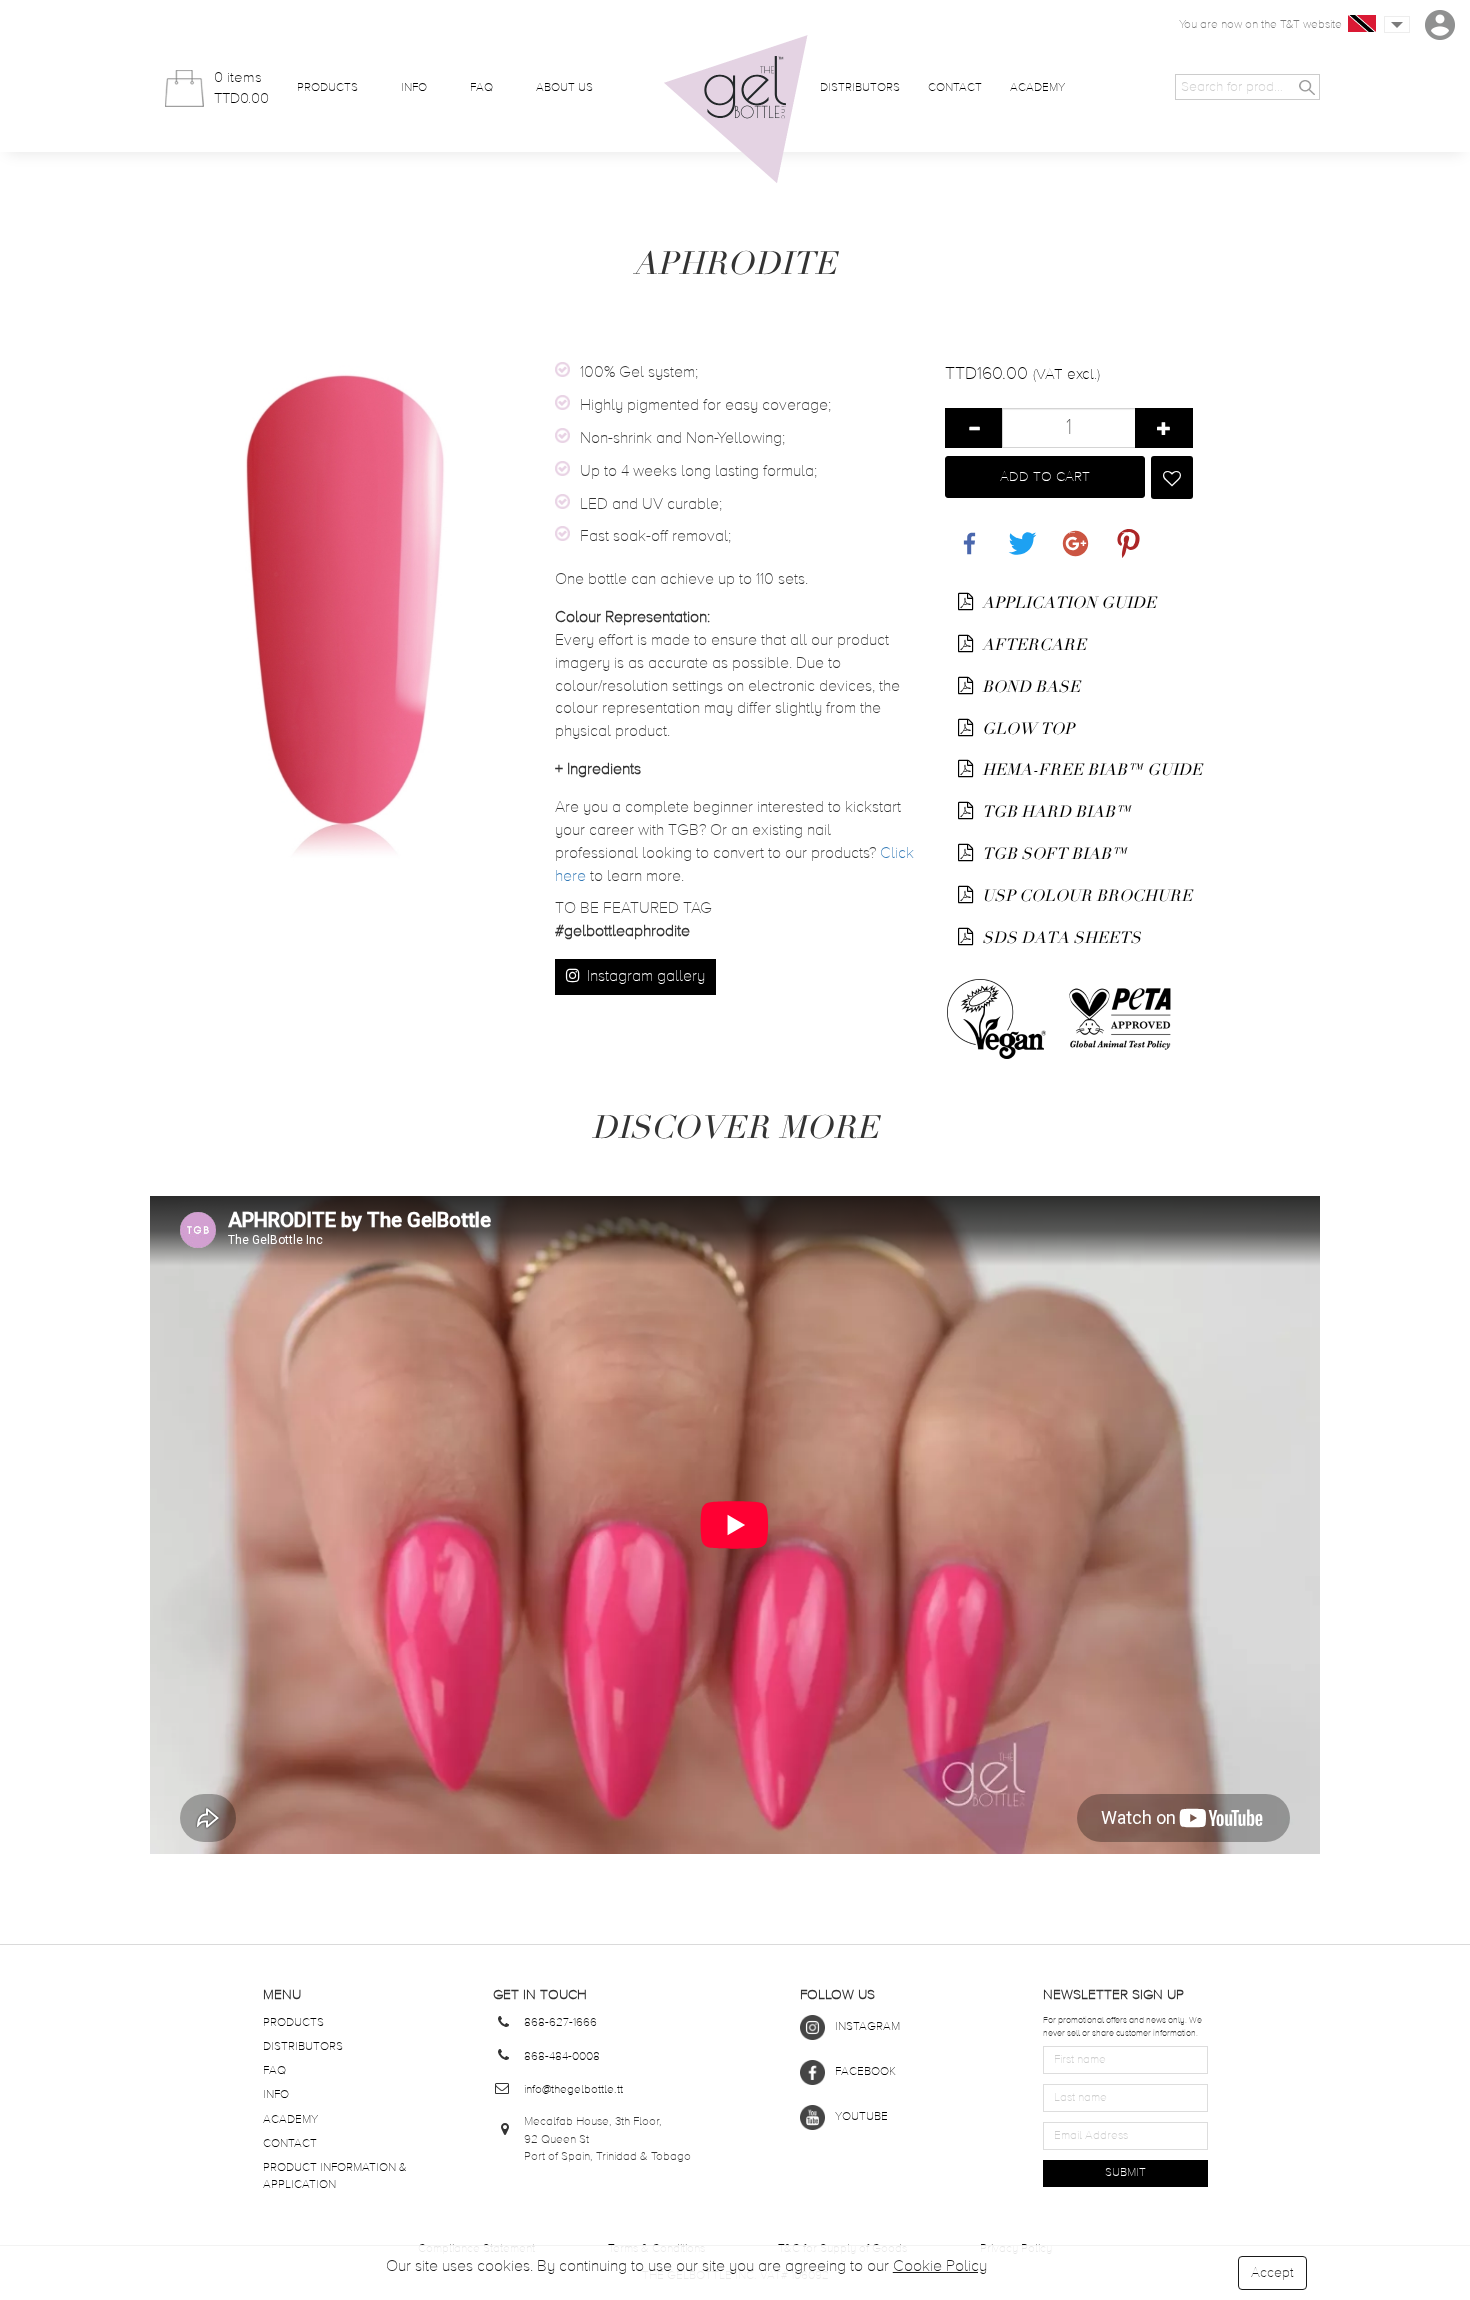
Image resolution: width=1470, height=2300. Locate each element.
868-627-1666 (560, 2023)
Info (414, 88)
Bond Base (1029, 687)
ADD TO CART (1045, 477)
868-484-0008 (562, 2057)
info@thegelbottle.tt (573, 2090)
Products (327, 88)
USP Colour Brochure (1085, 896)
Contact (955, 88)
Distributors (860, 88)
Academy (1037, 88)
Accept (1272, 2273)
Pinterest (1124, 532)
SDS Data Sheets (1059, 938)
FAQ (481, 88)
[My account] (1440, 25)
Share (965, 532)
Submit (1125, 2173)
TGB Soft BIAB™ (1052, 854)
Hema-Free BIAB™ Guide (1086, 770)
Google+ (1072, 532)
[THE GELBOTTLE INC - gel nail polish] (735, 109)
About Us (564, 88)
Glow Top (1026, 729)
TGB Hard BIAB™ (1054, 812)
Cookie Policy (940, 2267)
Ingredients (598, 770)
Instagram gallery (644, 977)
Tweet (1018, 532)
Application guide (1067, 603)
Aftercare (1032, 645)
